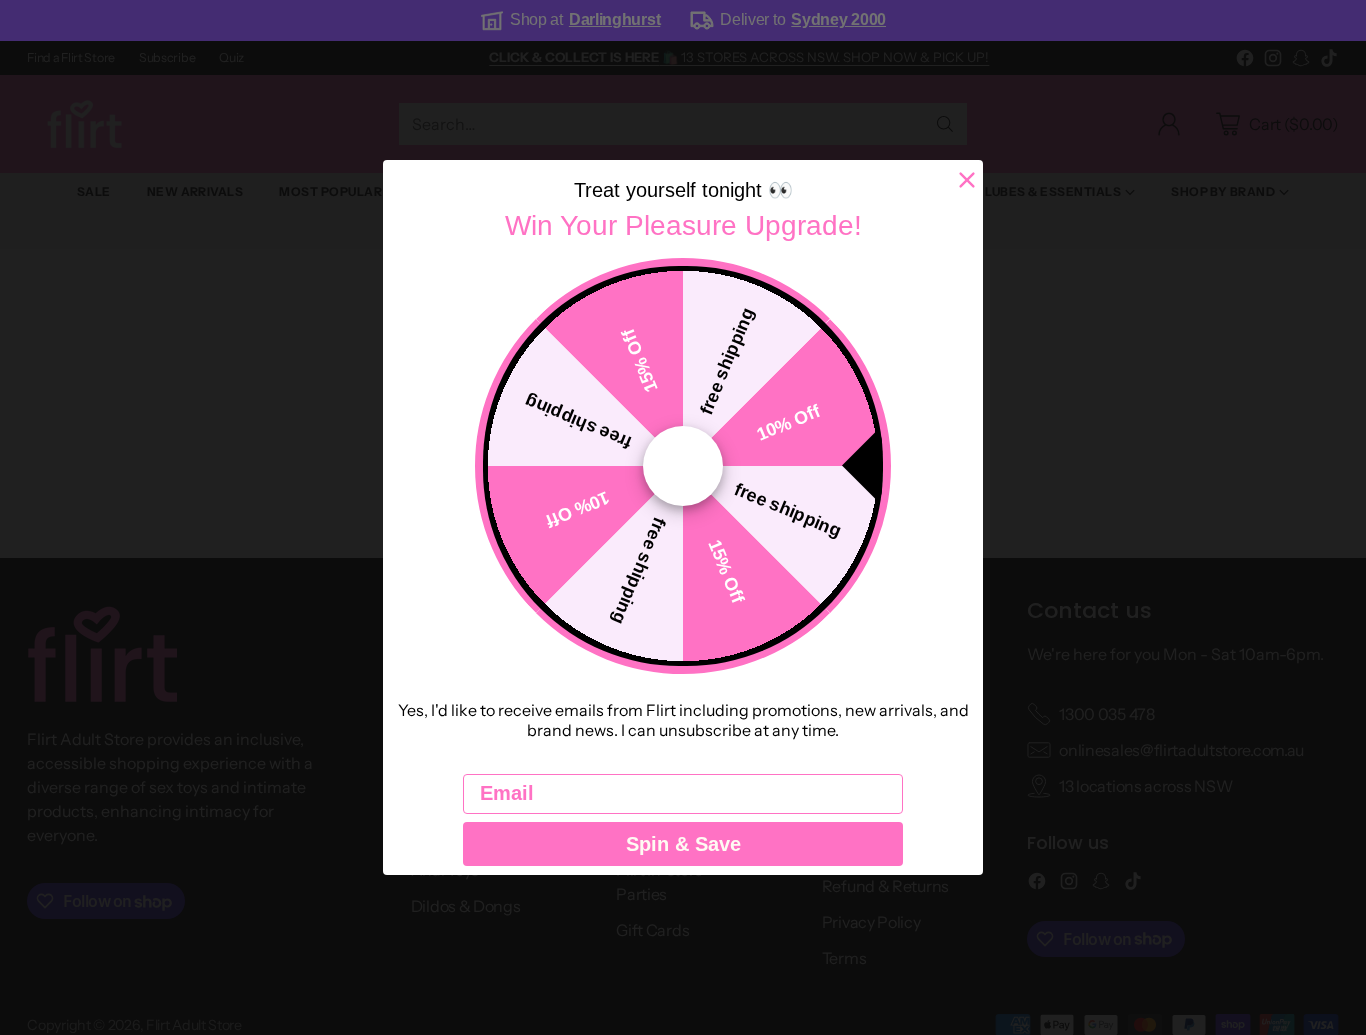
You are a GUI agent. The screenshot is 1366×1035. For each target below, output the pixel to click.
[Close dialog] (967, 180)
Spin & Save (683, 844)
